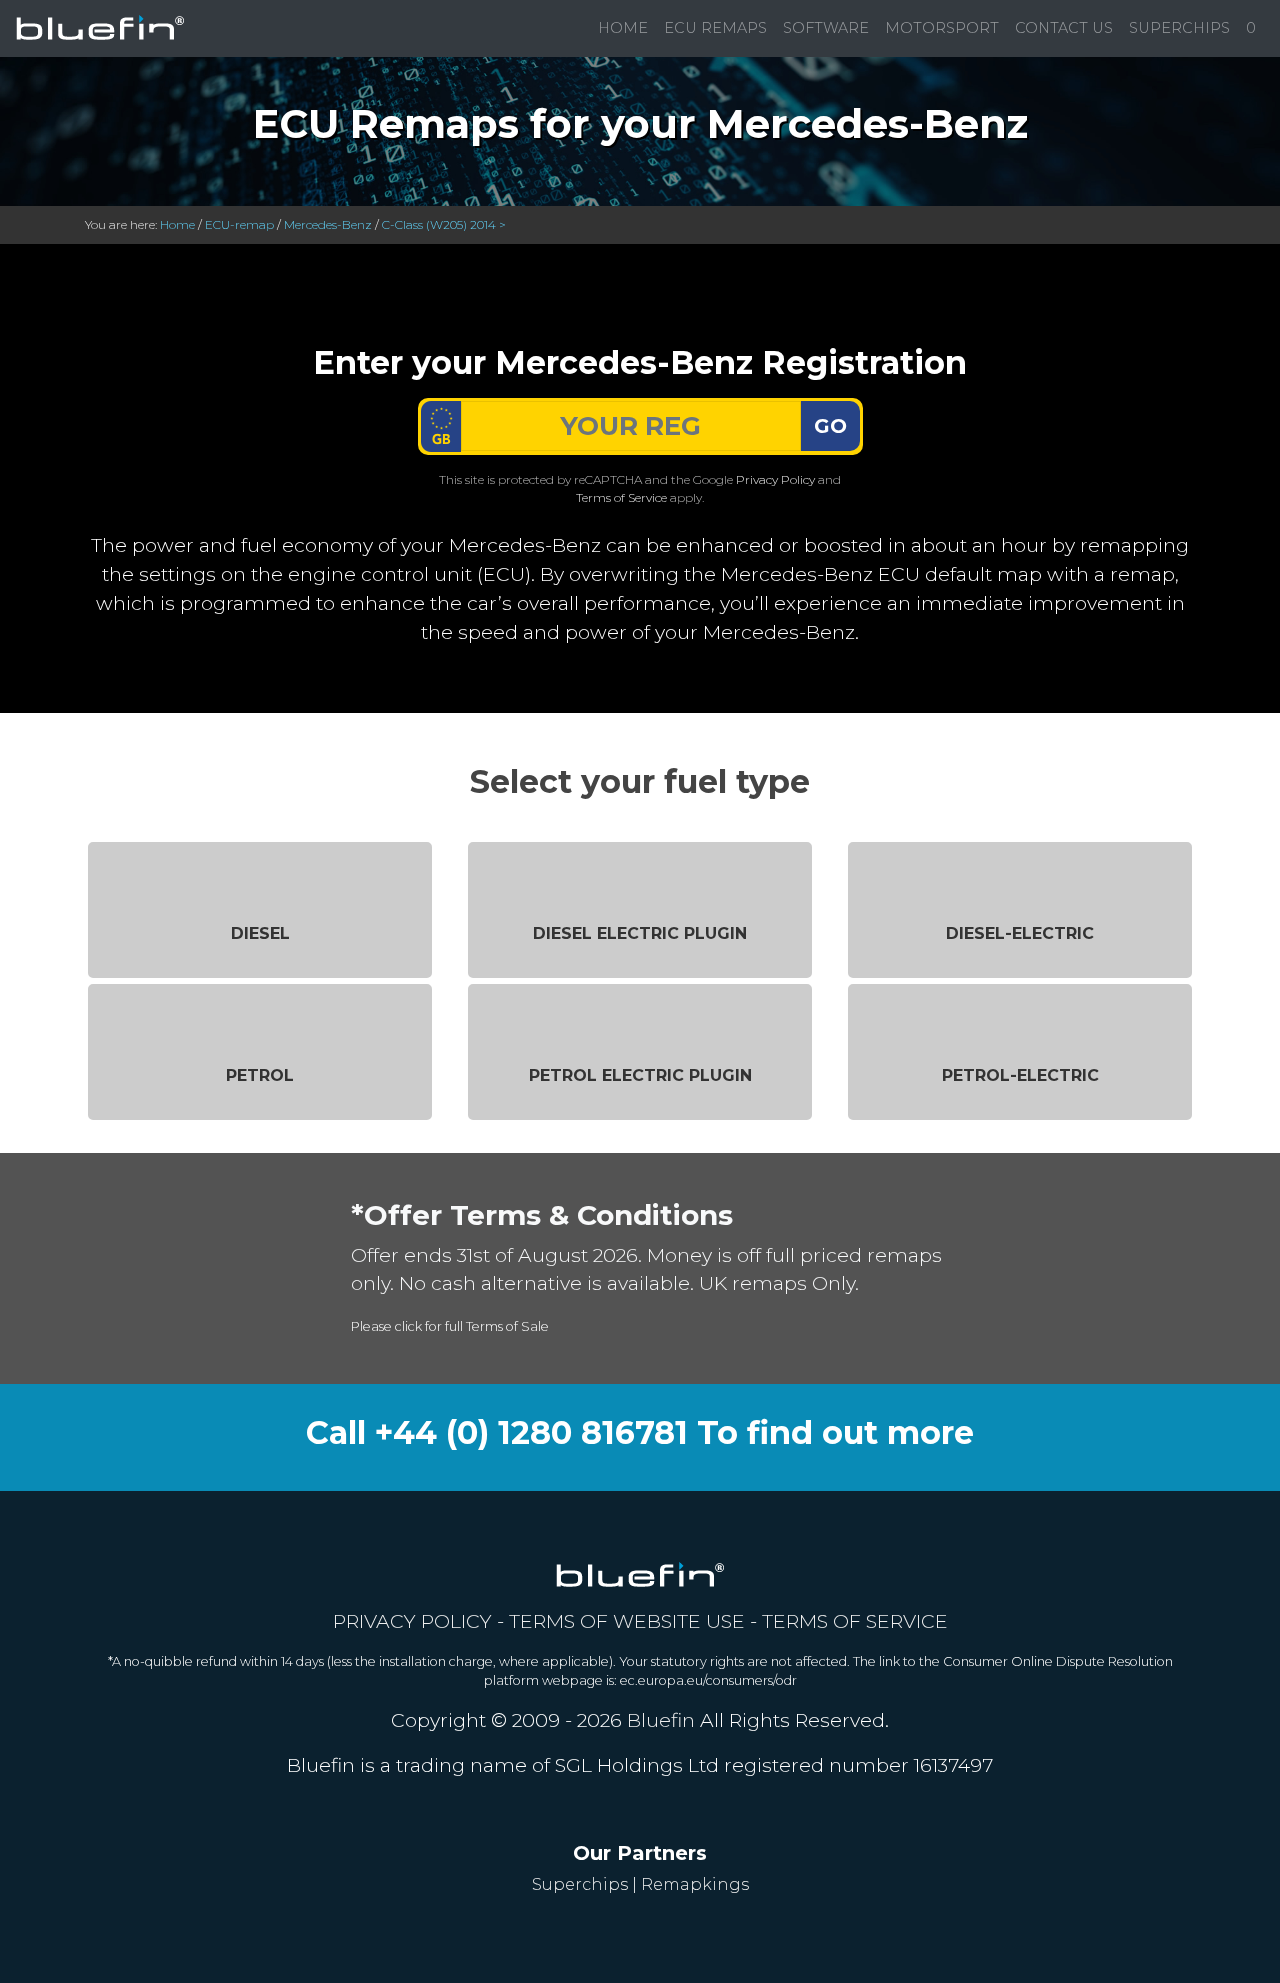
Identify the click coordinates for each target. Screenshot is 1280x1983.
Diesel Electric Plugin (640, 933)
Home (623, 28)
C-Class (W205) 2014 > (444, 224)
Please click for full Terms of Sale (450, 1326)
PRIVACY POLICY (412, 1621)
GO (830, 426)
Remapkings (695, 1884)
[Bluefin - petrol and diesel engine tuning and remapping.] (100, 28)
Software (826, 28)
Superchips (1179, 28)
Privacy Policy (775, 479)
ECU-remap (239, 224)
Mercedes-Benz (328, 224)
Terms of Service (621, 497)
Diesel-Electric (1020, 933)
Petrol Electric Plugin (640, 1075)
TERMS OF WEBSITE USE (627, 1621)
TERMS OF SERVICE (855, 1621)
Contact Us (1064, 28)
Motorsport (942, 28)
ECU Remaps (715, 28)
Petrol (260, 1075)
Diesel (260, 933)
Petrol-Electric (1020, 1075)
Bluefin (661, 1720)
